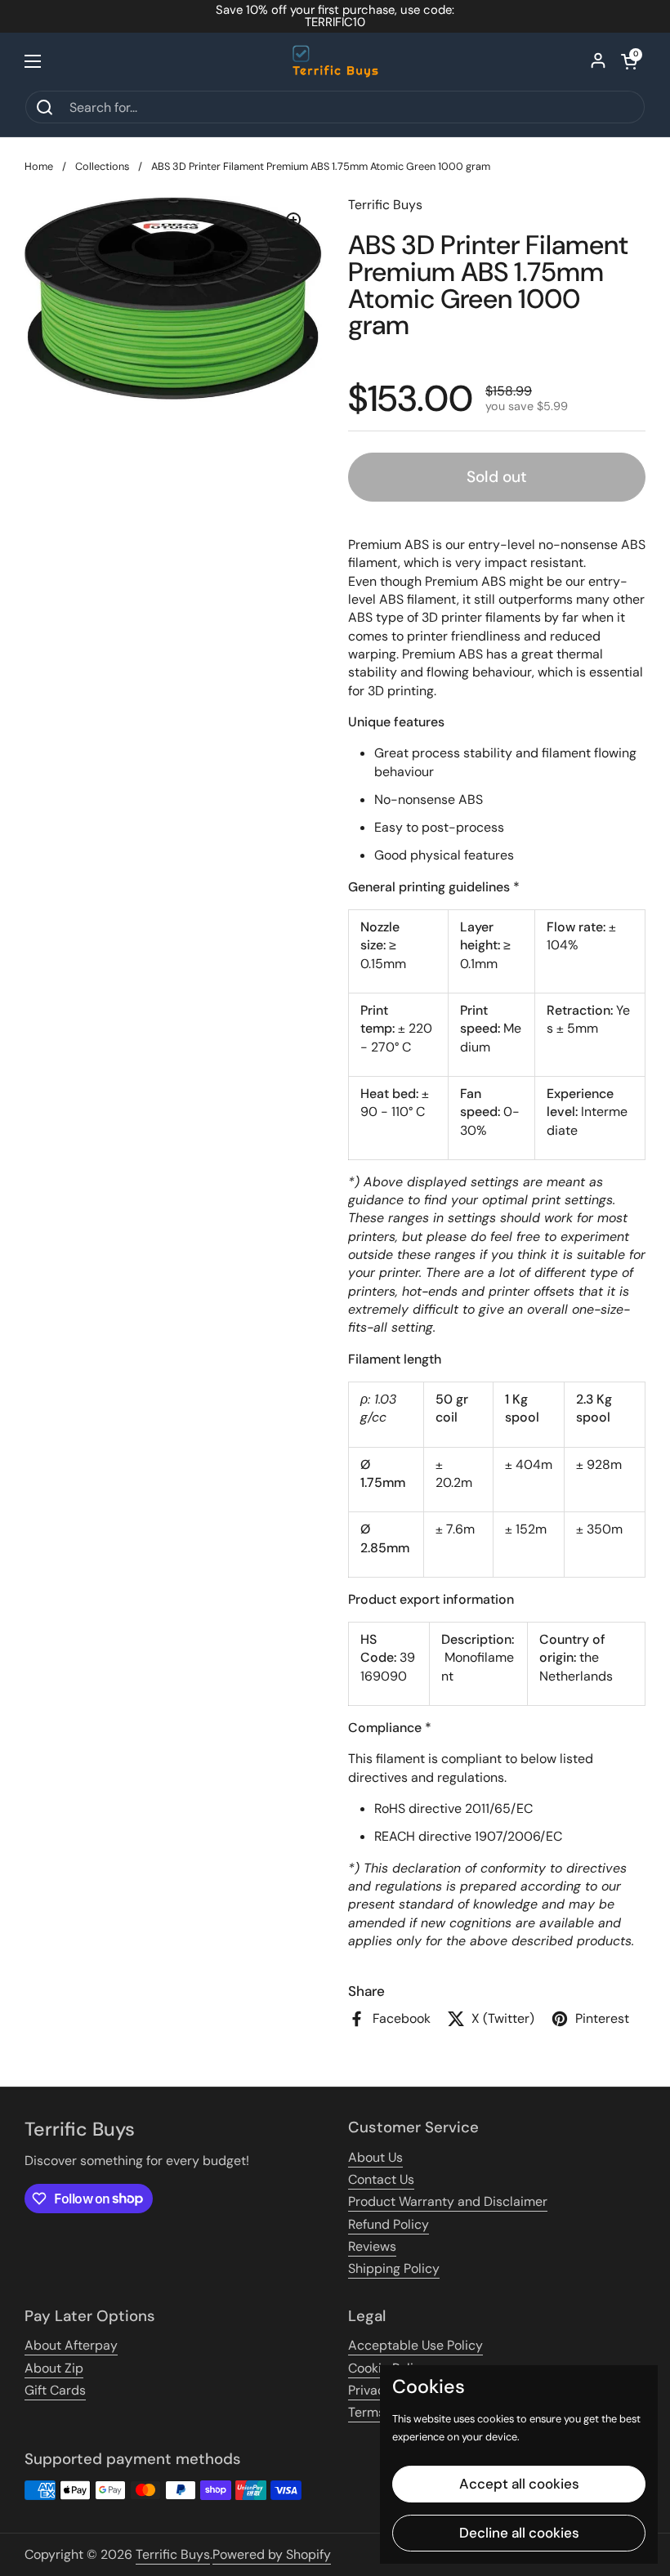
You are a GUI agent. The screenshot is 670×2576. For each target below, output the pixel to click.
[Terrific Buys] (335, 61)
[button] (629, 61)
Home (39, 166)
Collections (102, 166)
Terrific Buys (173, 2554)
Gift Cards (55, 2390)
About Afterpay (71, 2345)
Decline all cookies (519, 2533)
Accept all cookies (519, 2484)
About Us (375, 2157)
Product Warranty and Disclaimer (448, 2201)
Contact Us (381, 2179)
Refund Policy (389, 2224)
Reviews (372, 2246)
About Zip (54, 2368)
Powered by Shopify (272, 2554)
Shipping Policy (394, 2268)
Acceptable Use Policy (415, 2345)
